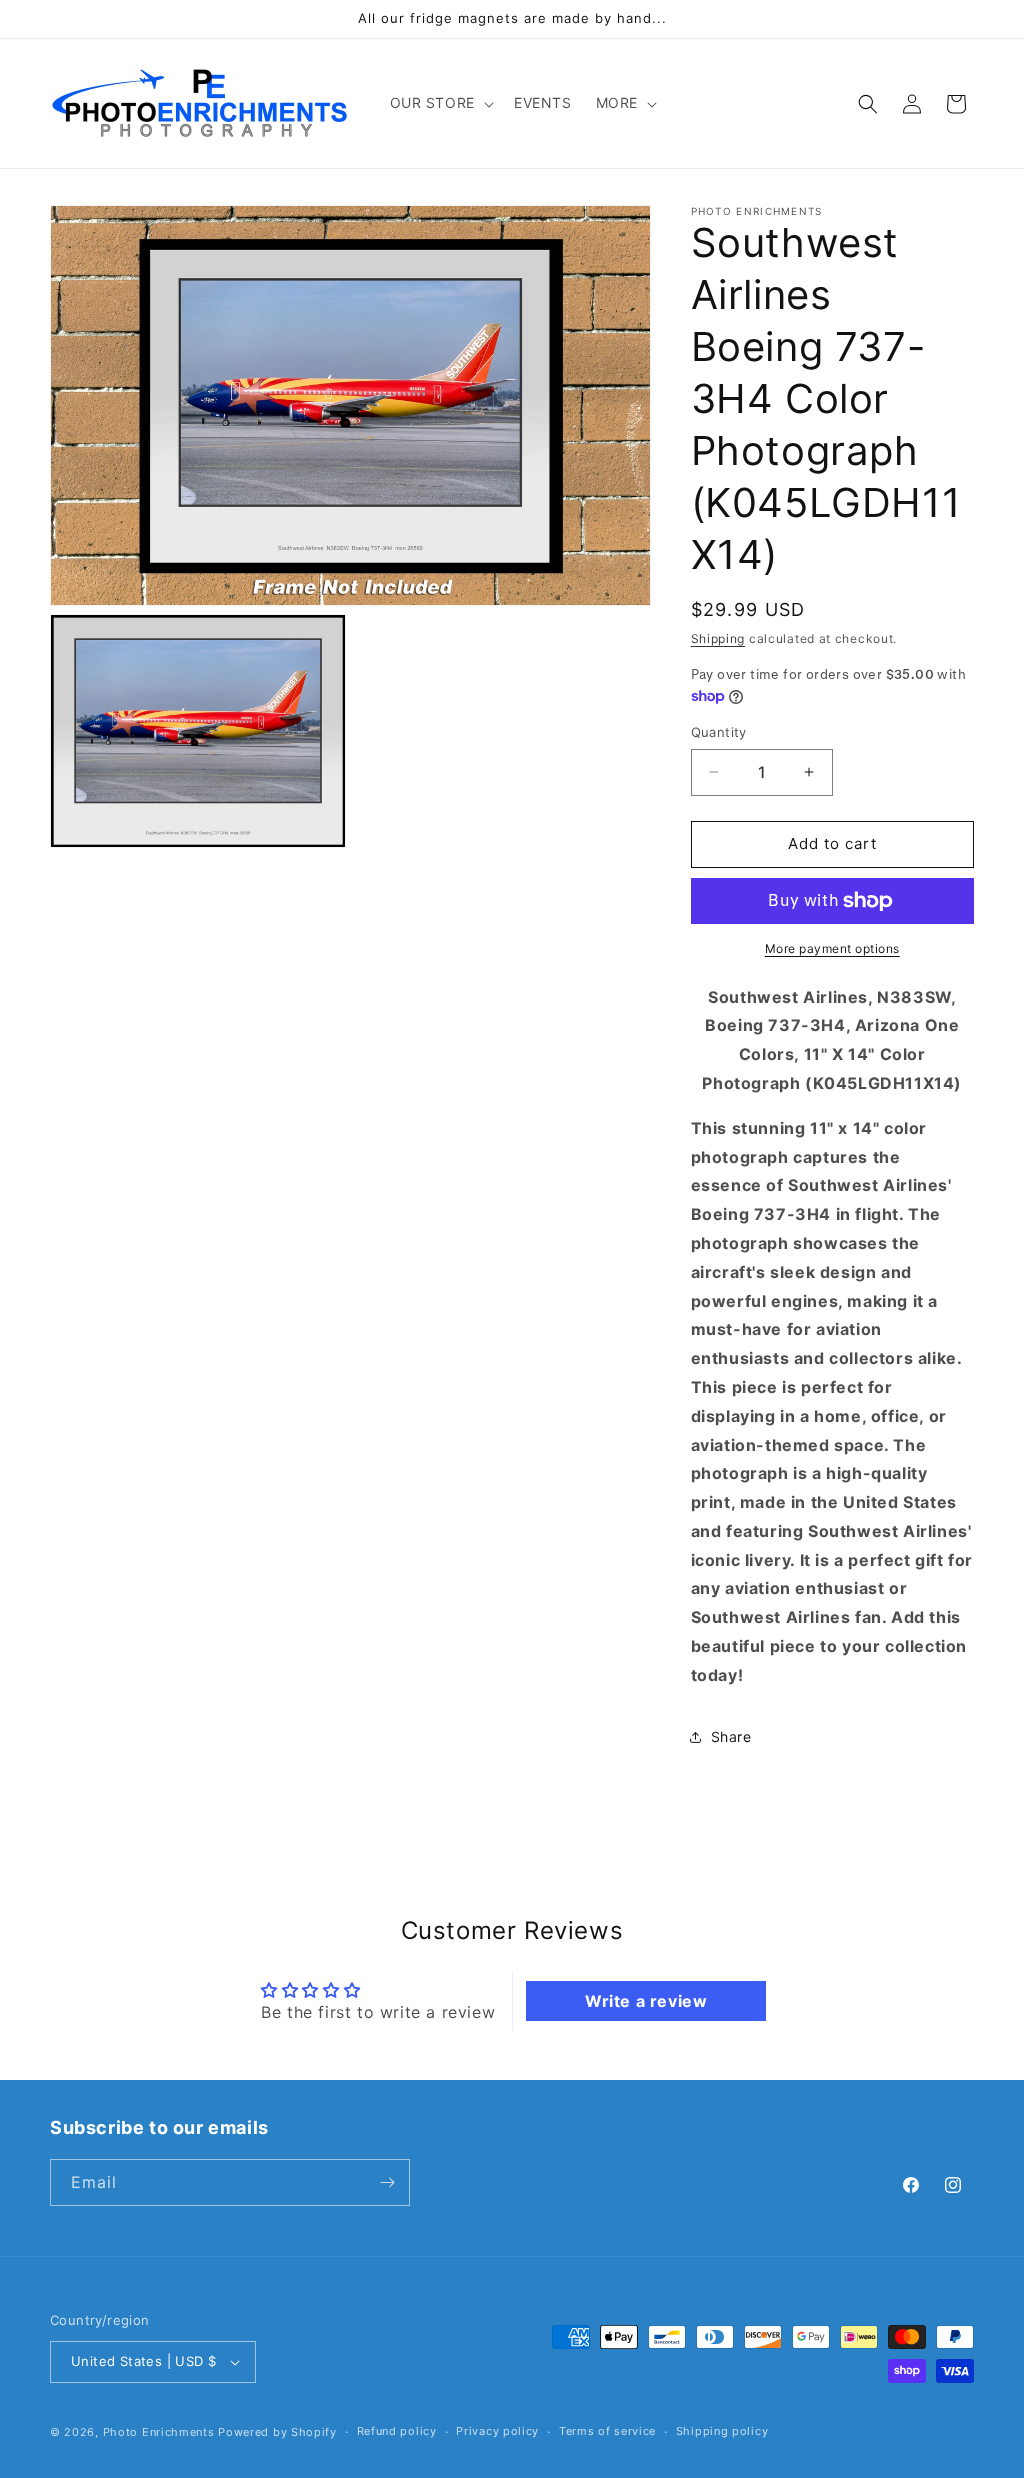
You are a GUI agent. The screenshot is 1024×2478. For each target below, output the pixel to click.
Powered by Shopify (277, 2432)
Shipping (718, 638)
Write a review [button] (646, 2001)
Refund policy (397, 2431)
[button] (440, 103)
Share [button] (731, 1736)
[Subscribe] (387, 2182)
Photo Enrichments (159, 2432)
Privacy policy (497, 2431)
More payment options (832, 948)
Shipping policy (722, 2431)
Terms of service (607, 2431)
